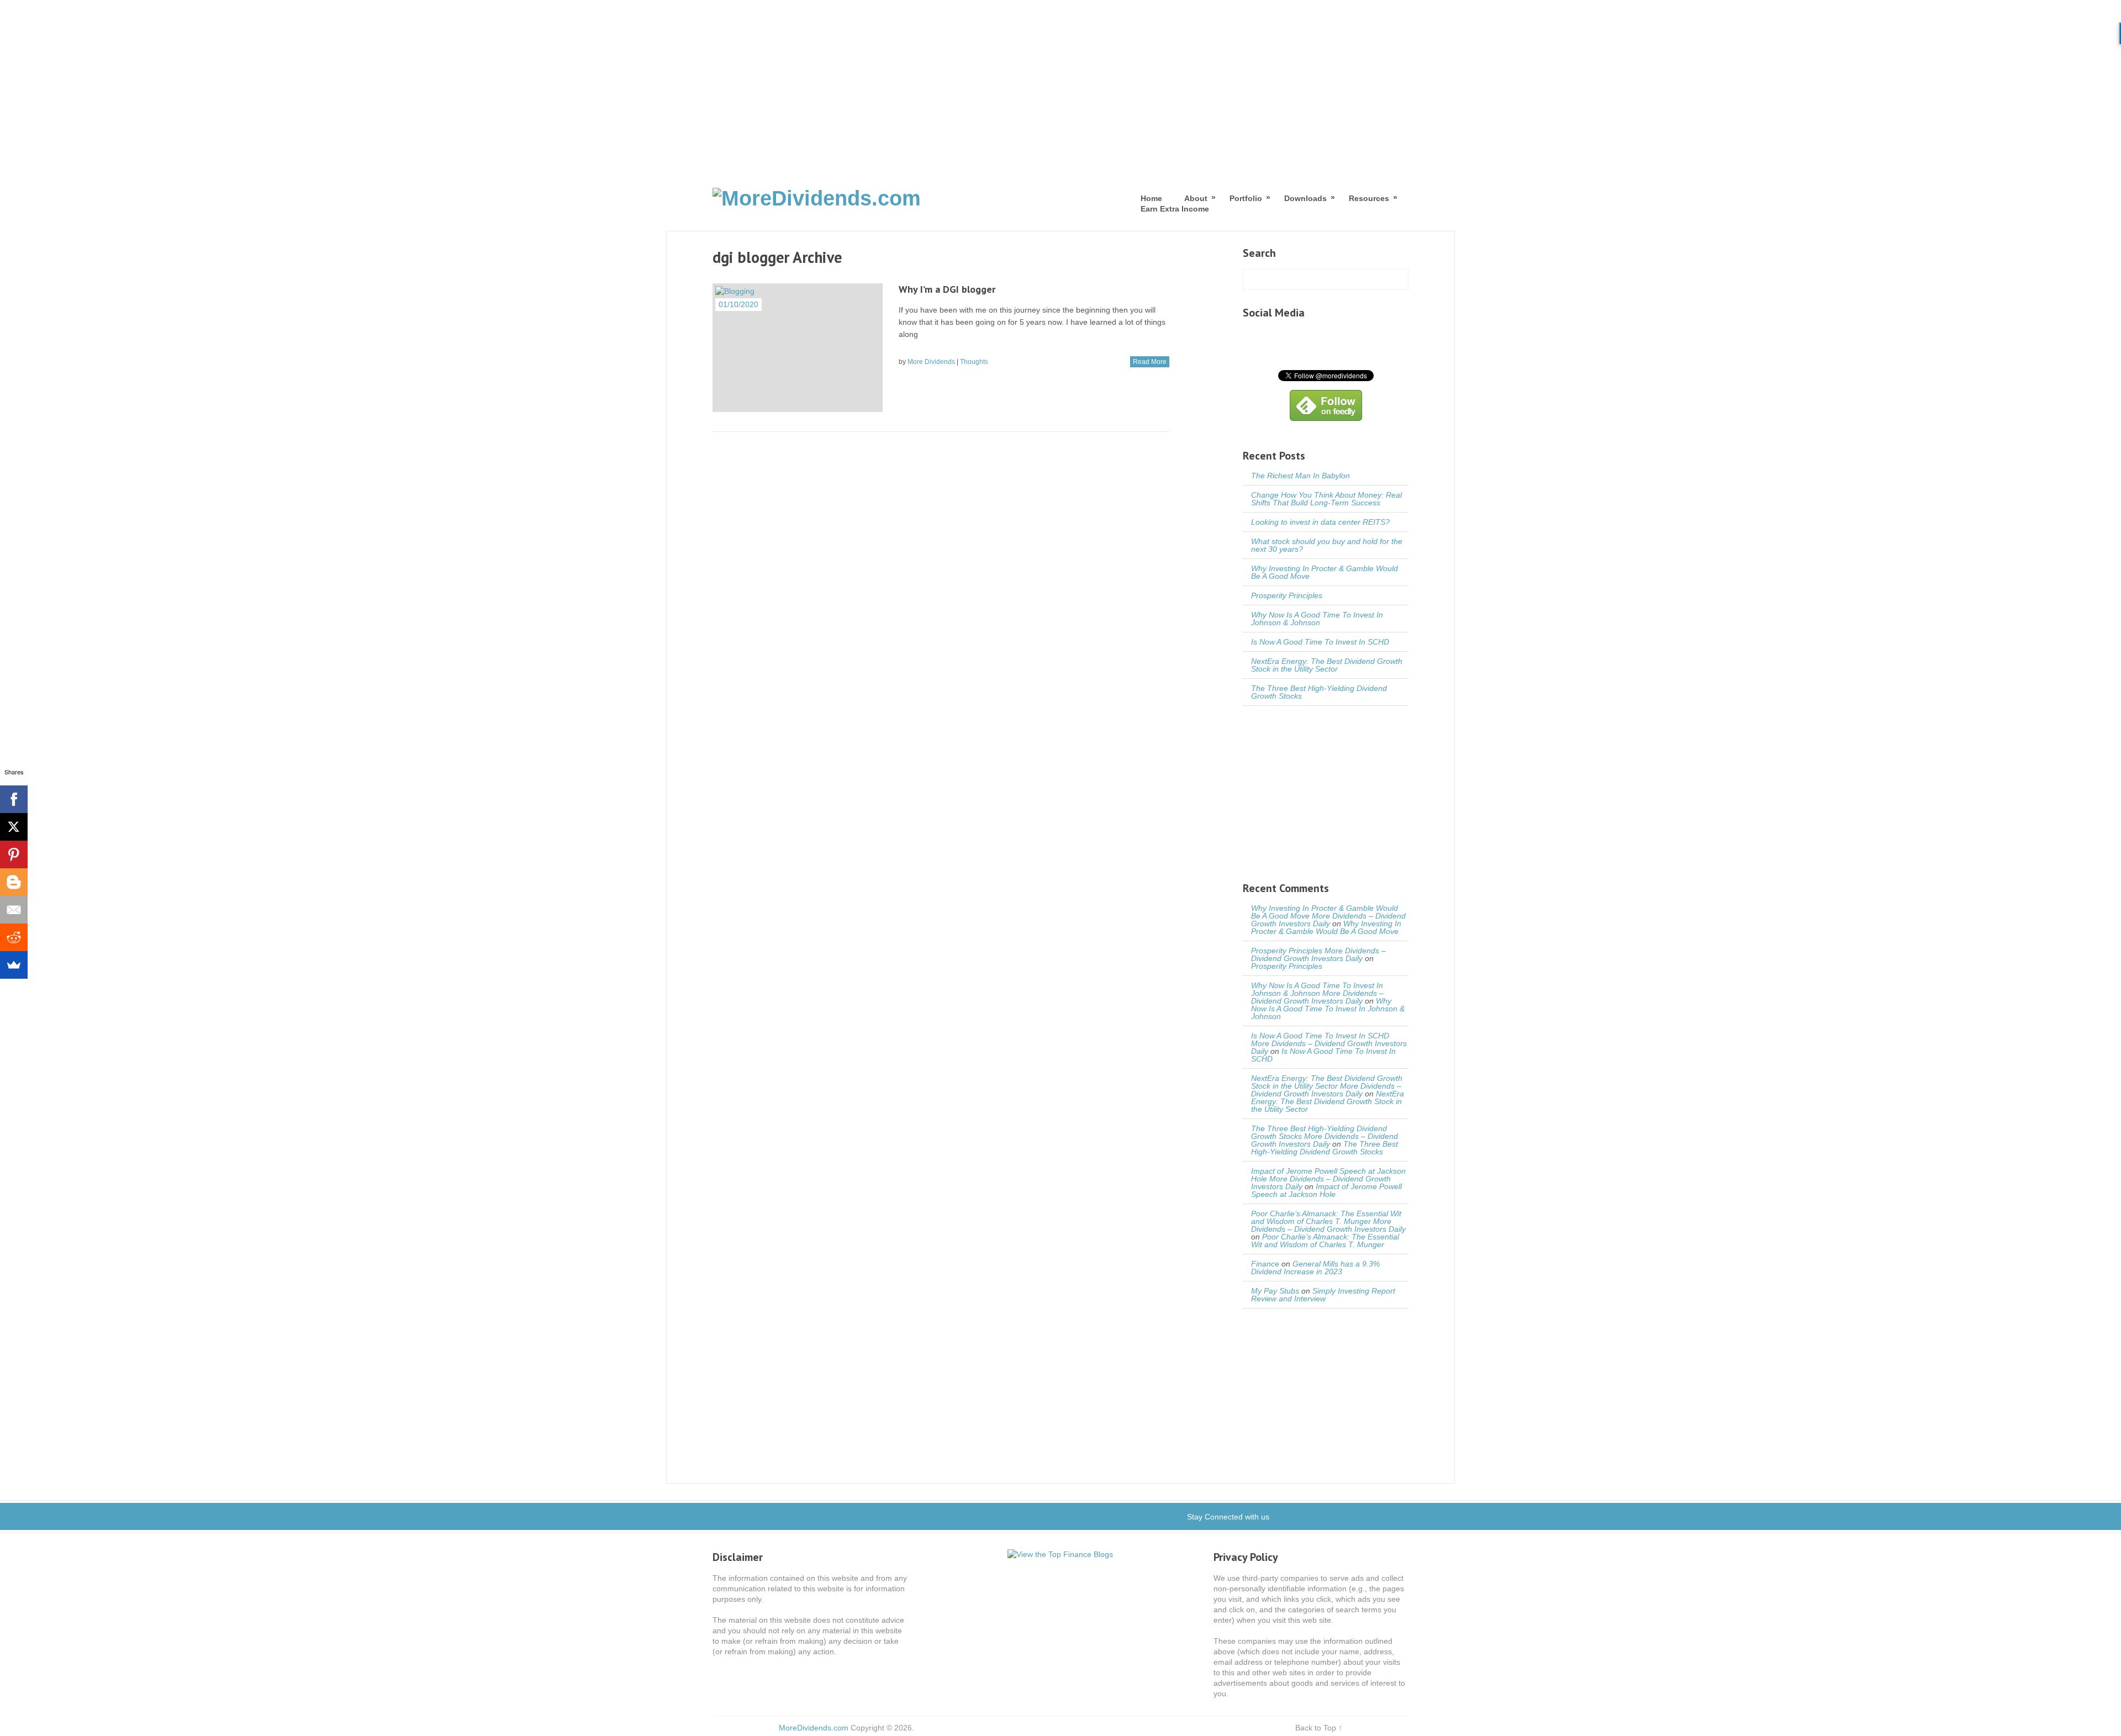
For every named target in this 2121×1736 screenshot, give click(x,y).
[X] (14, 827)
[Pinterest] (14, 854)
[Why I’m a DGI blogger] (798, 348)
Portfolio (1246, 198)
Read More (1150, 362)
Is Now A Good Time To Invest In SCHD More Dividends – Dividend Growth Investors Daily (1329, 1043)
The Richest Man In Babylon (1300, 476)
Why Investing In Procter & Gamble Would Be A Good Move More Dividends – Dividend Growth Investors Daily (1328, 916)
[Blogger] (14, 882)
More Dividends (931, 362)
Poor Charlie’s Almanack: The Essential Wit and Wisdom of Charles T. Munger (1325, 1241)
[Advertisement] (1060, 83)
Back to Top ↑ (1319, 1728)
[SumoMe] (14, 965)
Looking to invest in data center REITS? (1320, 522)
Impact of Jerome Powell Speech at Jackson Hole (1326, 1190)
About (1196, 198)
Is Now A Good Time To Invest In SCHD (1320, 642)
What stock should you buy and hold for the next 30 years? (1327, 545)
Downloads (1305, 198)
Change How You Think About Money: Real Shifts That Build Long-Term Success (1326, 499)
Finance (1265, 1264)
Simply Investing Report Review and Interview (1323, 1295)
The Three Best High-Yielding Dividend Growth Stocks (1319, 692)
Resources (1369, 198)
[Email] (14, 910)
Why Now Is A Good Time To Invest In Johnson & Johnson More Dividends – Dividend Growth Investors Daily (1317, 993)
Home (1151, 198)
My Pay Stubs (1275, 1291)
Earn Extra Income (1175, 209)
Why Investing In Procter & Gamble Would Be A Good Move (1325, 572)
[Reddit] (14, 937)
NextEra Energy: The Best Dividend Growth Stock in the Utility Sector (1327, 665)
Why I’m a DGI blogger (947, 289)
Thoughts (974, 362)
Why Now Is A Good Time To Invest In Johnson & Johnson (1317, 619)
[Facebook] (14, 799)
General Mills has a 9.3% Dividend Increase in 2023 (1315, 1268)
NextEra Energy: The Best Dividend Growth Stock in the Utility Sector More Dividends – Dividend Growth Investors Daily (1327, 1086)
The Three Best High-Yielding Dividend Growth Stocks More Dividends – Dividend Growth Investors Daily (1325, 1136)
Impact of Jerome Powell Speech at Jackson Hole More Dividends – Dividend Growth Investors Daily (1328, 1179)
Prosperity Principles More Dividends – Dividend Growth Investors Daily (1318, 954)
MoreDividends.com (814, 1728)
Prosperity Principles (1287, 595)
